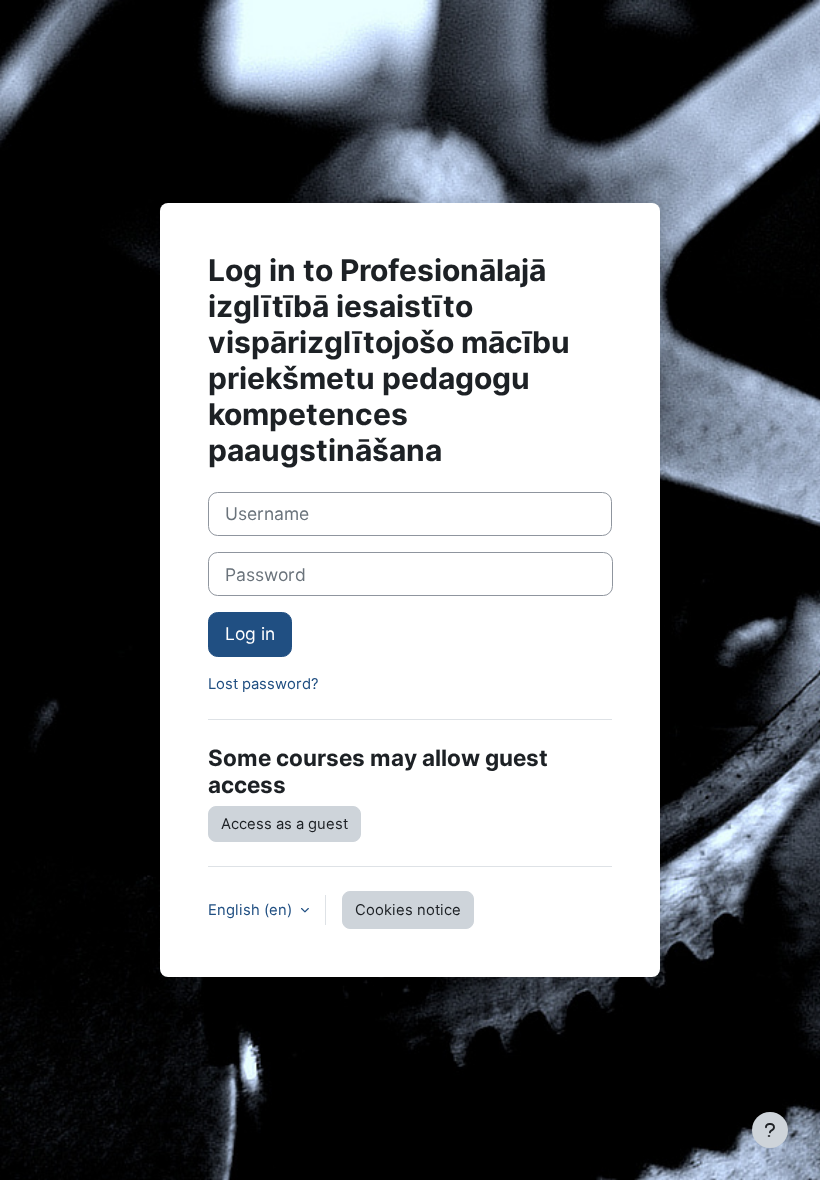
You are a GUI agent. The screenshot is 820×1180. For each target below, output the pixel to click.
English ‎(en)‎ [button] (252, 910)
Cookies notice (408, 910)
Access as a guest (284, 824)
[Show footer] (770, 1130)
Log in (250, 633)
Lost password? (263, 684)
